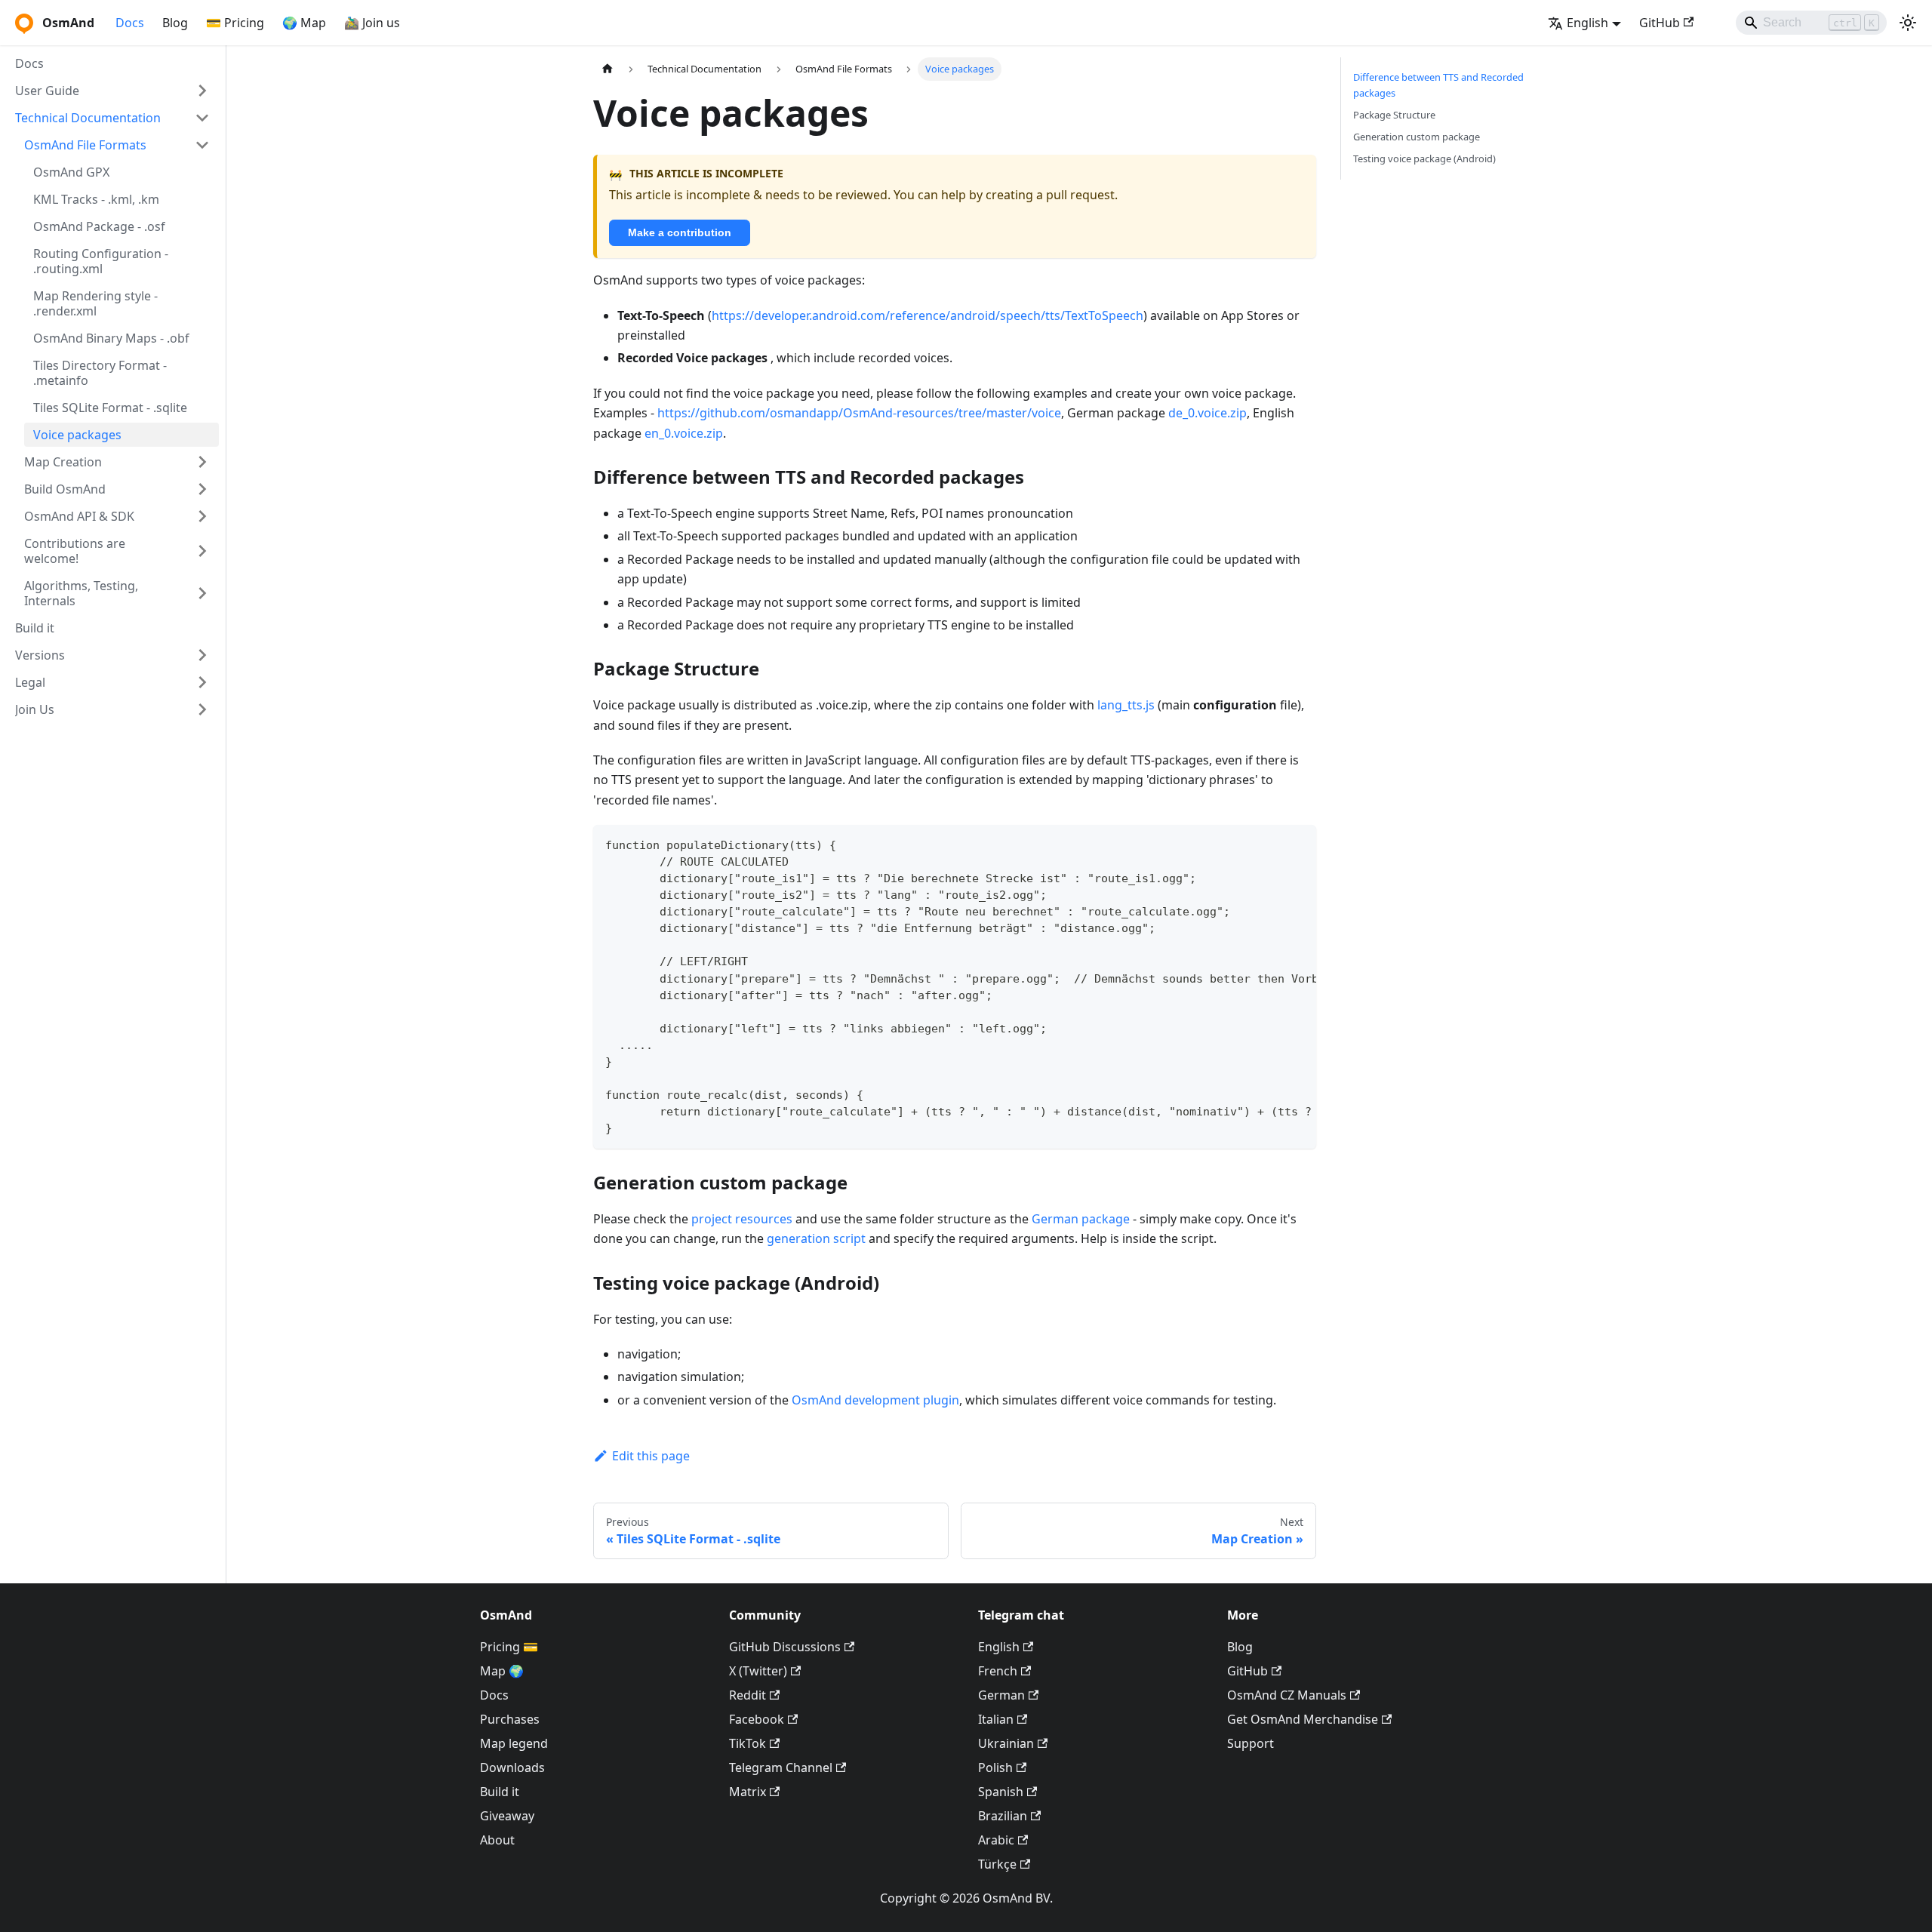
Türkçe (997, 1864)
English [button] (1587, 23)
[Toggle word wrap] (1270, 844)
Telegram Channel (781, 1767)
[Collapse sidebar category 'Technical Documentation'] (202, 118)
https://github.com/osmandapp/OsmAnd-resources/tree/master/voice (859, 413)
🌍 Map (304, 23)
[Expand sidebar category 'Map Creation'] (202, 462)
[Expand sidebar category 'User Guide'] (202, 91)
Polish (995, 1767)
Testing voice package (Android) (1424, 158)
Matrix (748, 1792)
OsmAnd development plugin (875, 1400)
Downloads (512, 1767)
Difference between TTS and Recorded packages (1438, 85)
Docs (130, 23)
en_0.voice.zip (684, 433)
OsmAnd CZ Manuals (1287, 1695)
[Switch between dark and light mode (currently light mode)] (1908, 23)
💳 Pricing (235, 23)
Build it (500, 1792)
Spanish (1001, 1792)
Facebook (757, 1719)
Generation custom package (1417, 137)
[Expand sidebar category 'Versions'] (202, 655)
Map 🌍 (502, 1671)
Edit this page (651, 1456)
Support (1251, 1743)
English (999, 1647)
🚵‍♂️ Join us (372, 23)
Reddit (748, 1695)
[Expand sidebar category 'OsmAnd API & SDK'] (202, 516)
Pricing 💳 (509, 1647)
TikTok (748, 1743)
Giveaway (507, 1816)
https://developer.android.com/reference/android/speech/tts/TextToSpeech (928, 315)
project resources (742, 1219)
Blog (175, 23)
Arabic (996, 1840)
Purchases (510, 1719)
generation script (816, 1238)
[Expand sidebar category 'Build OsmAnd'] (202, 489)
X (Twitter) (758, 1671)
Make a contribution (680, 232)
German (1001, 1695)
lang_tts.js (1126, 705)
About (497, 1840)
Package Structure (1394, 115)
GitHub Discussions (785, 1647)
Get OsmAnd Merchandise (1303, 1719)
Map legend (514, 1743)
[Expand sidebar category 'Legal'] (202, 682)
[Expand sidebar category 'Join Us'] (202, 709)
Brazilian (1003, 1816)
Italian (996, 1719)
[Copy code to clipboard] (1298, 844)
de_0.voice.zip (1207, 413)
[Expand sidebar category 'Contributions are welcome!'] (202, 551)
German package (1081, 1219)
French (998, 1671)
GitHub (1660, 23)
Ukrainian (1006, 1743)
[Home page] (608, 69)
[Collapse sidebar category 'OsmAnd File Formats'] (202, 145)
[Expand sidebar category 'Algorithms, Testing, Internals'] (202, 593)
